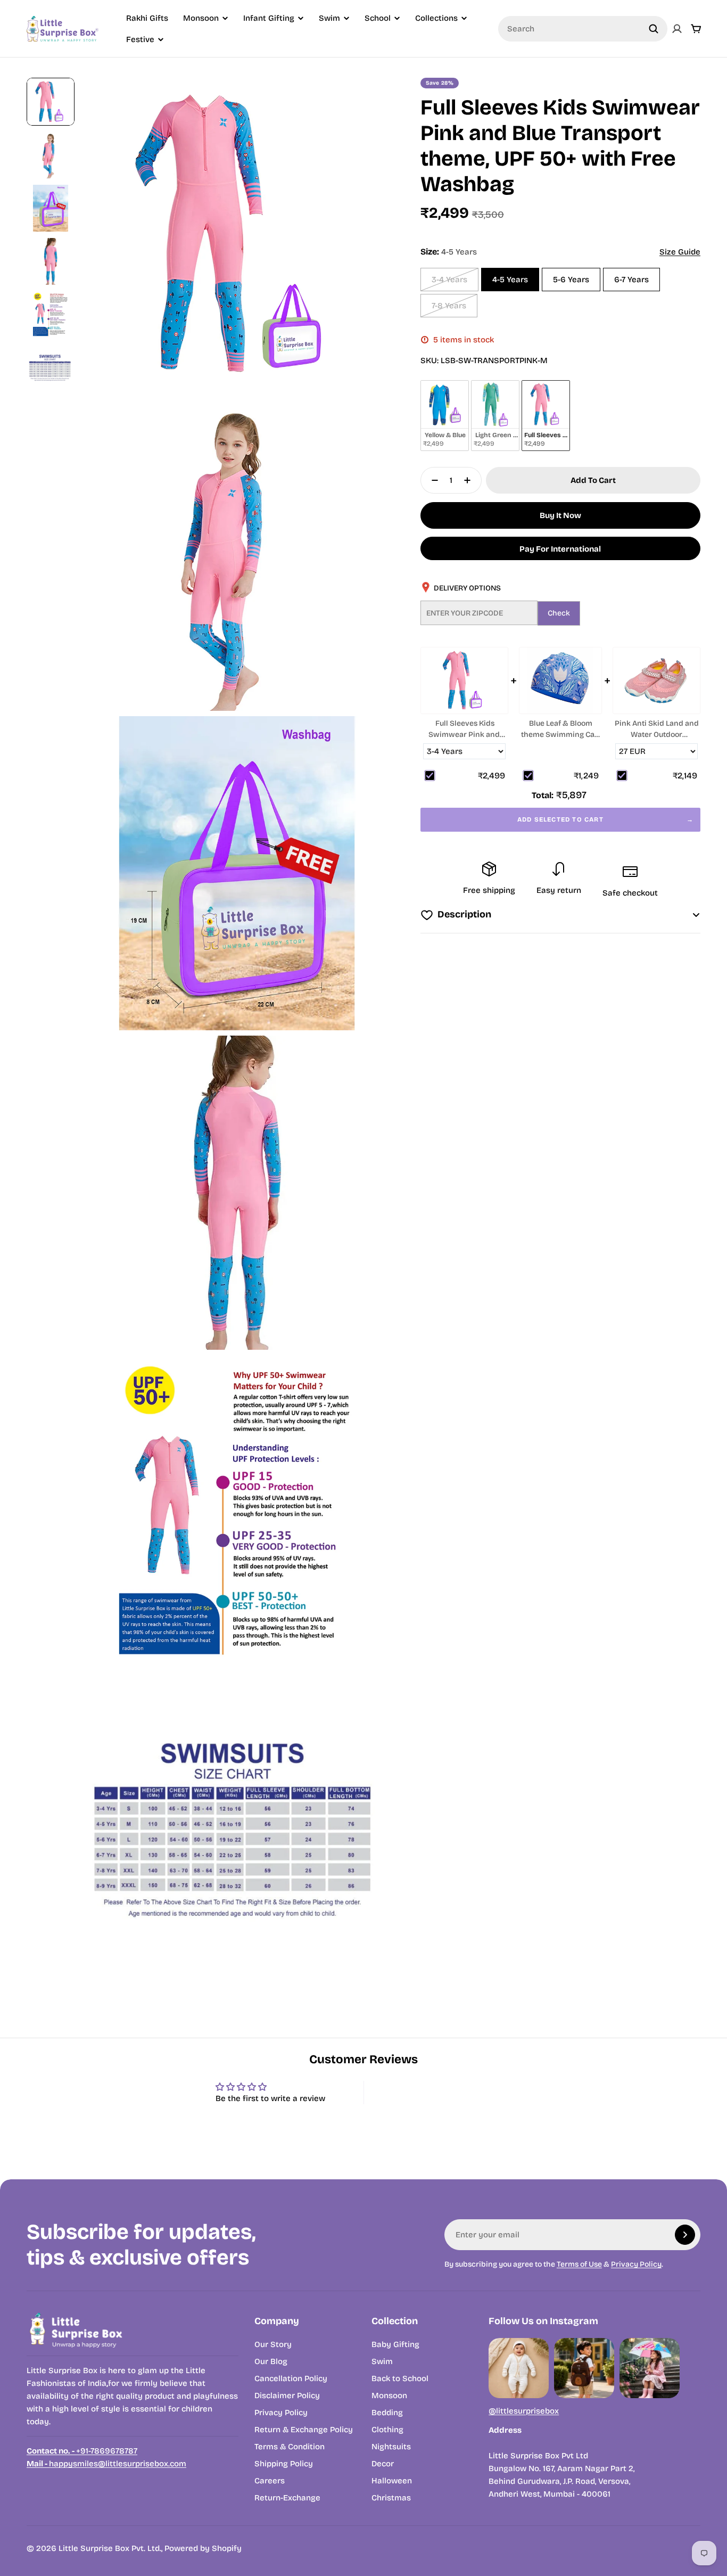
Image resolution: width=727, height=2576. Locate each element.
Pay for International (560, 549)
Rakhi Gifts (147, 18)
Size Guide (680, 252)
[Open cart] (696, 29)
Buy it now (560, 515)
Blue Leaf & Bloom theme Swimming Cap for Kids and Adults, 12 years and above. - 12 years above (560, 729)
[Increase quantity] (470, 480)
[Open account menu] (677, 29)
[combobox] (583, 29)
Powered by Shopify (203, 2548)
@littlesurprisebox (524, 2411)
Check (559, 613)
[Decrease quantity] (432, 480)
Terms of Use (579, 2264)
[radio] (445, 416)
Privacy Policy (636, 2264)
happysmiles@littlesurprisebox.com (106, 2464)
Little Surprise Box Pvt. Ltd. (110, 2548)
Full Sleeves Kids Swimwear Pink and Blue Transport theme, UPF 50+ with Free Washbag (464, 729)
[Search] (654, 29)
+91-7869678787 (82, 2451)
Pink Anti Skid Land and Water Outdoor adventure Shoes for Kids (657, 729)
